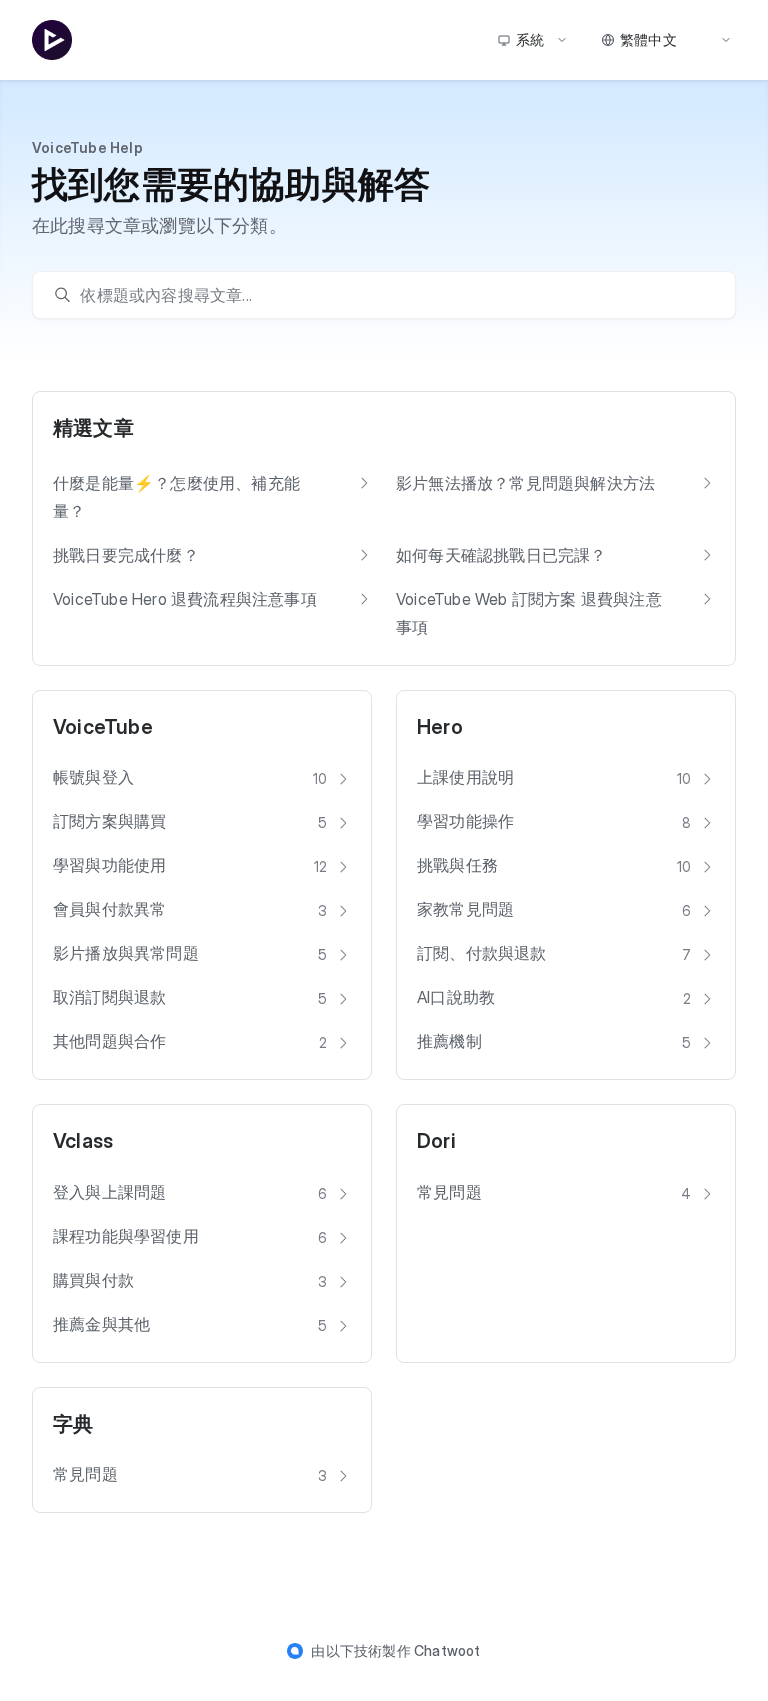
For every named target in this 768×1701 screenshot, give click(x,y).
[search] (393, 295)
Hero (440, 727)
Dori (436, 1141)
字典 (73, 1424)
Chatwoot (447, 1650)
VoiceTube (103, 727)
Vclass (83, 1141)
